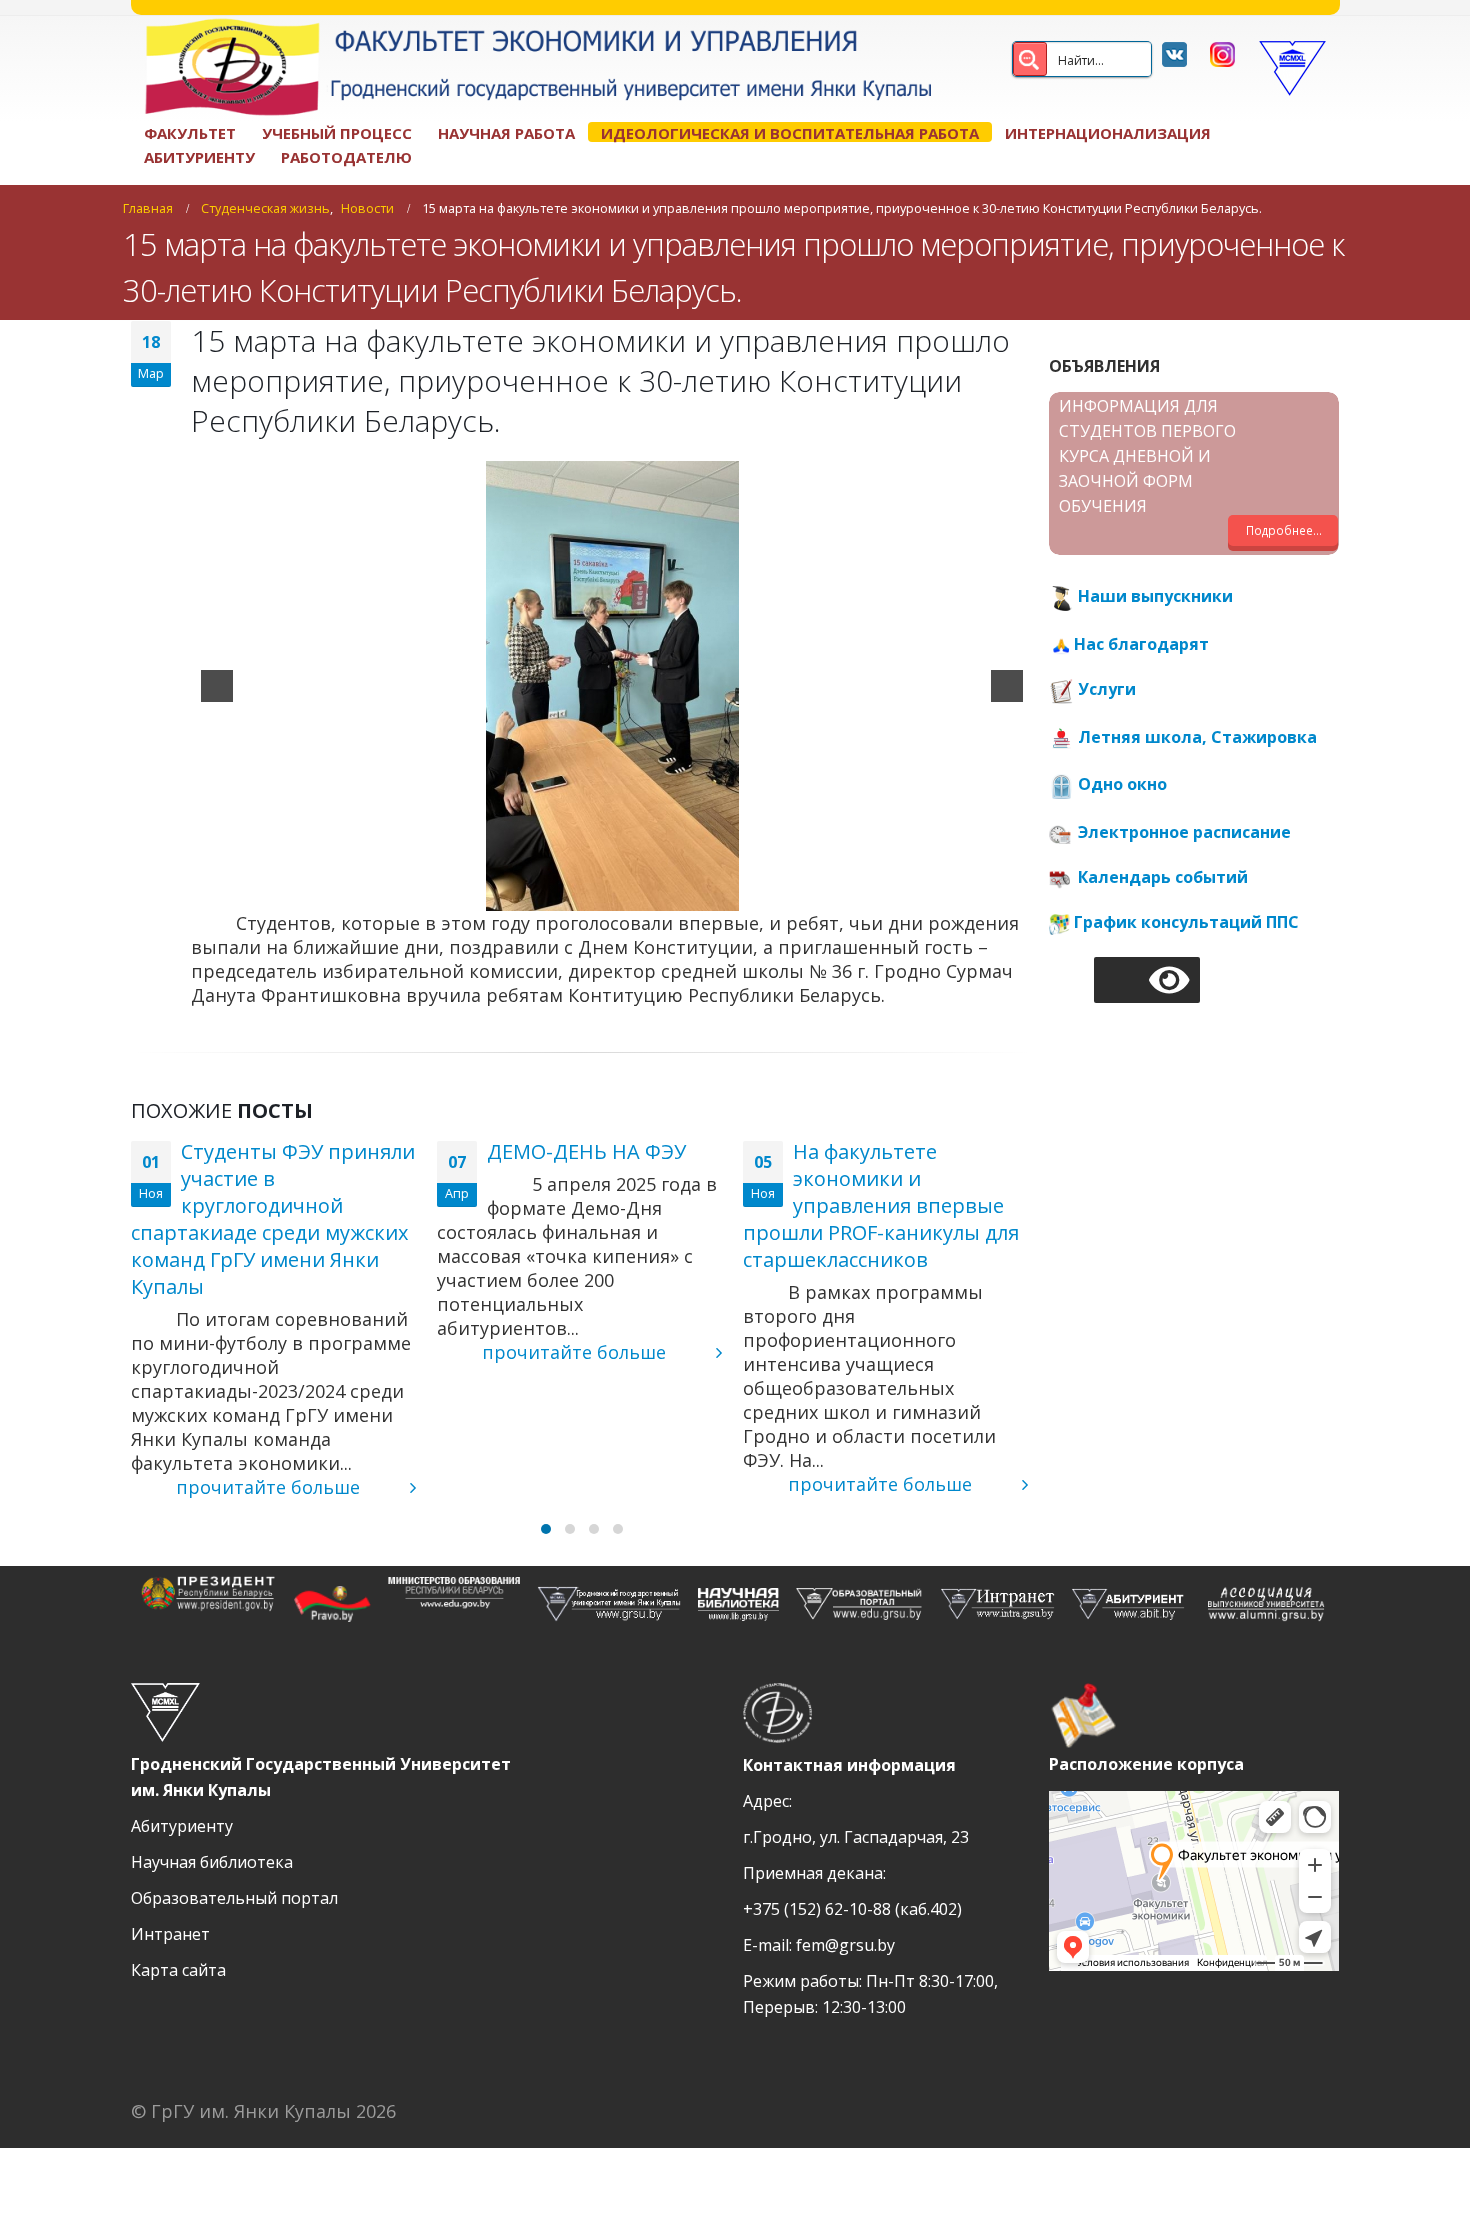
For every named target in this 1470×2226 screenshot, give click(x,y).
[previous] (217, 686)
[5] (654, 894)
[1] (570, 894)
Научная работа (506, 132)
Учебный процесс (337, 132)
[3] (612, 894)
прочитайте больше (270, 1487)
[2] (591, 894)
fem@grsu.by (845, 1945)
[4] (633, 894)
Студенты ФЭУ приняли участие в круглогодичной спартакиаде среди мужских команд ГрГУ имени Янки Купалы (273, 1219)
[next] (1007, 686)
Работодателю (346, 156)
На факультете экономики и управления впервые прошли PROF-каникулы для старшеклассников (881, 1205)
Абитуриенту (199, 156)
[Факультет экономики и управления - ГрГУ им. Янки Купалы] (531, 69)
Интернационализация (1108, 132)
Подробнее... (1284, 530)
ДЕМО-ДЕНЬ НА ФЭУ (586, 1151)
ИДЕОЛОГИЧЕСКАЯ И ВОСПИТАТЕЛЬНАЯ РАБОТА (790, 132)
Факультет (190, 132)
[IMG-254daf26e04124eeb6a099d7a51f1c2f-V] (612, 686)
